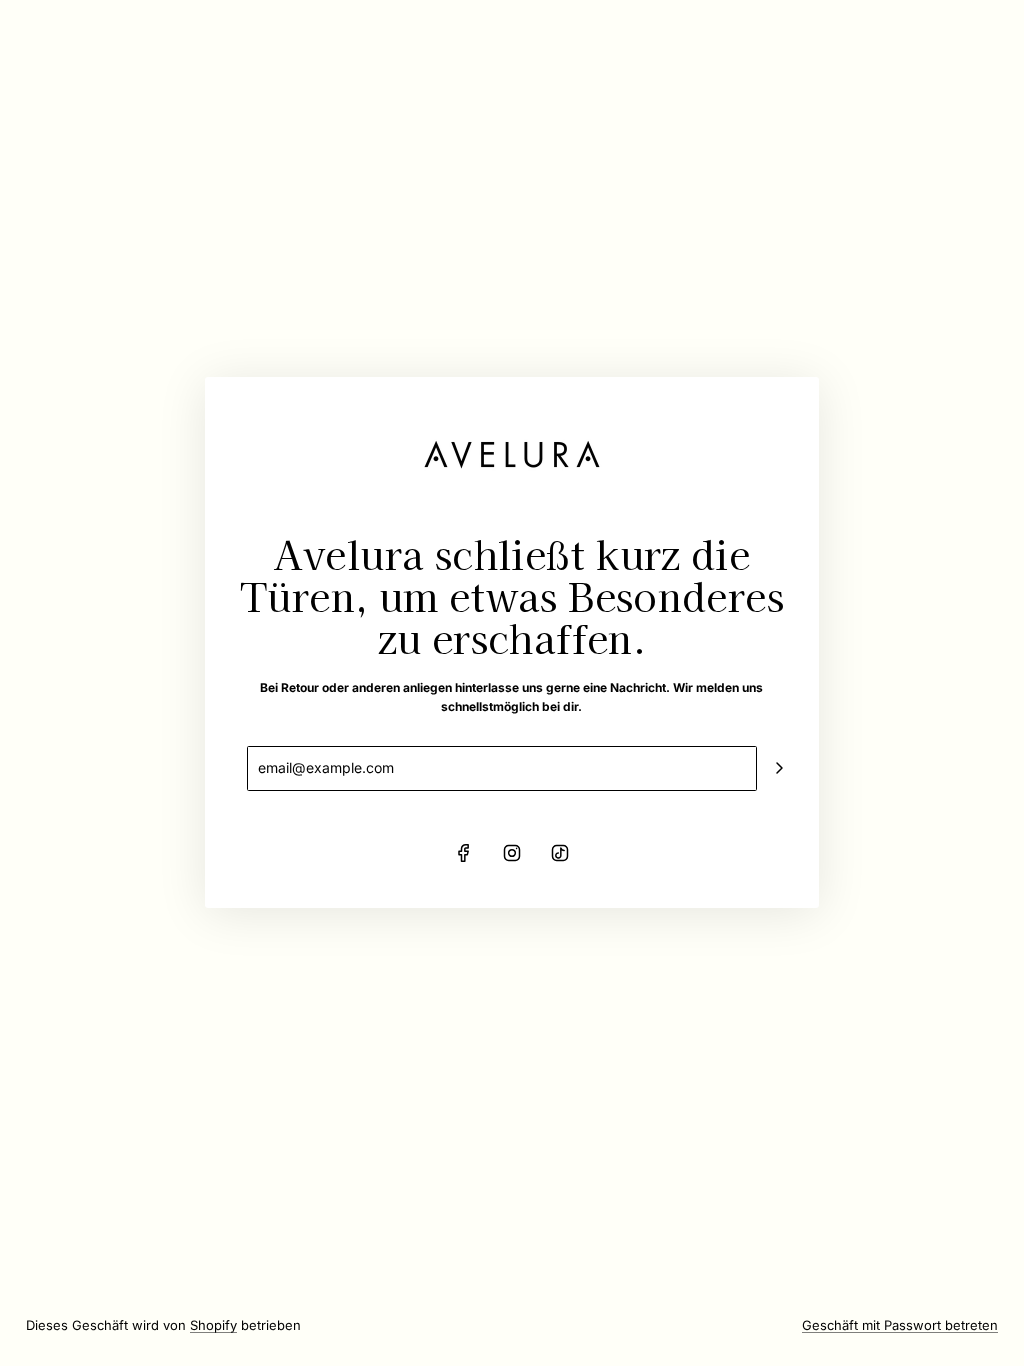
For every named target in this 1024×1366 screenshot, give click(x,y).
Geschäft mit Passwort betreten (900, 1325)
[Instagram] (512, 853)
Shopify (213, 1325)
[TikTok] (560, 853)
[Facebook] (464, 853)
